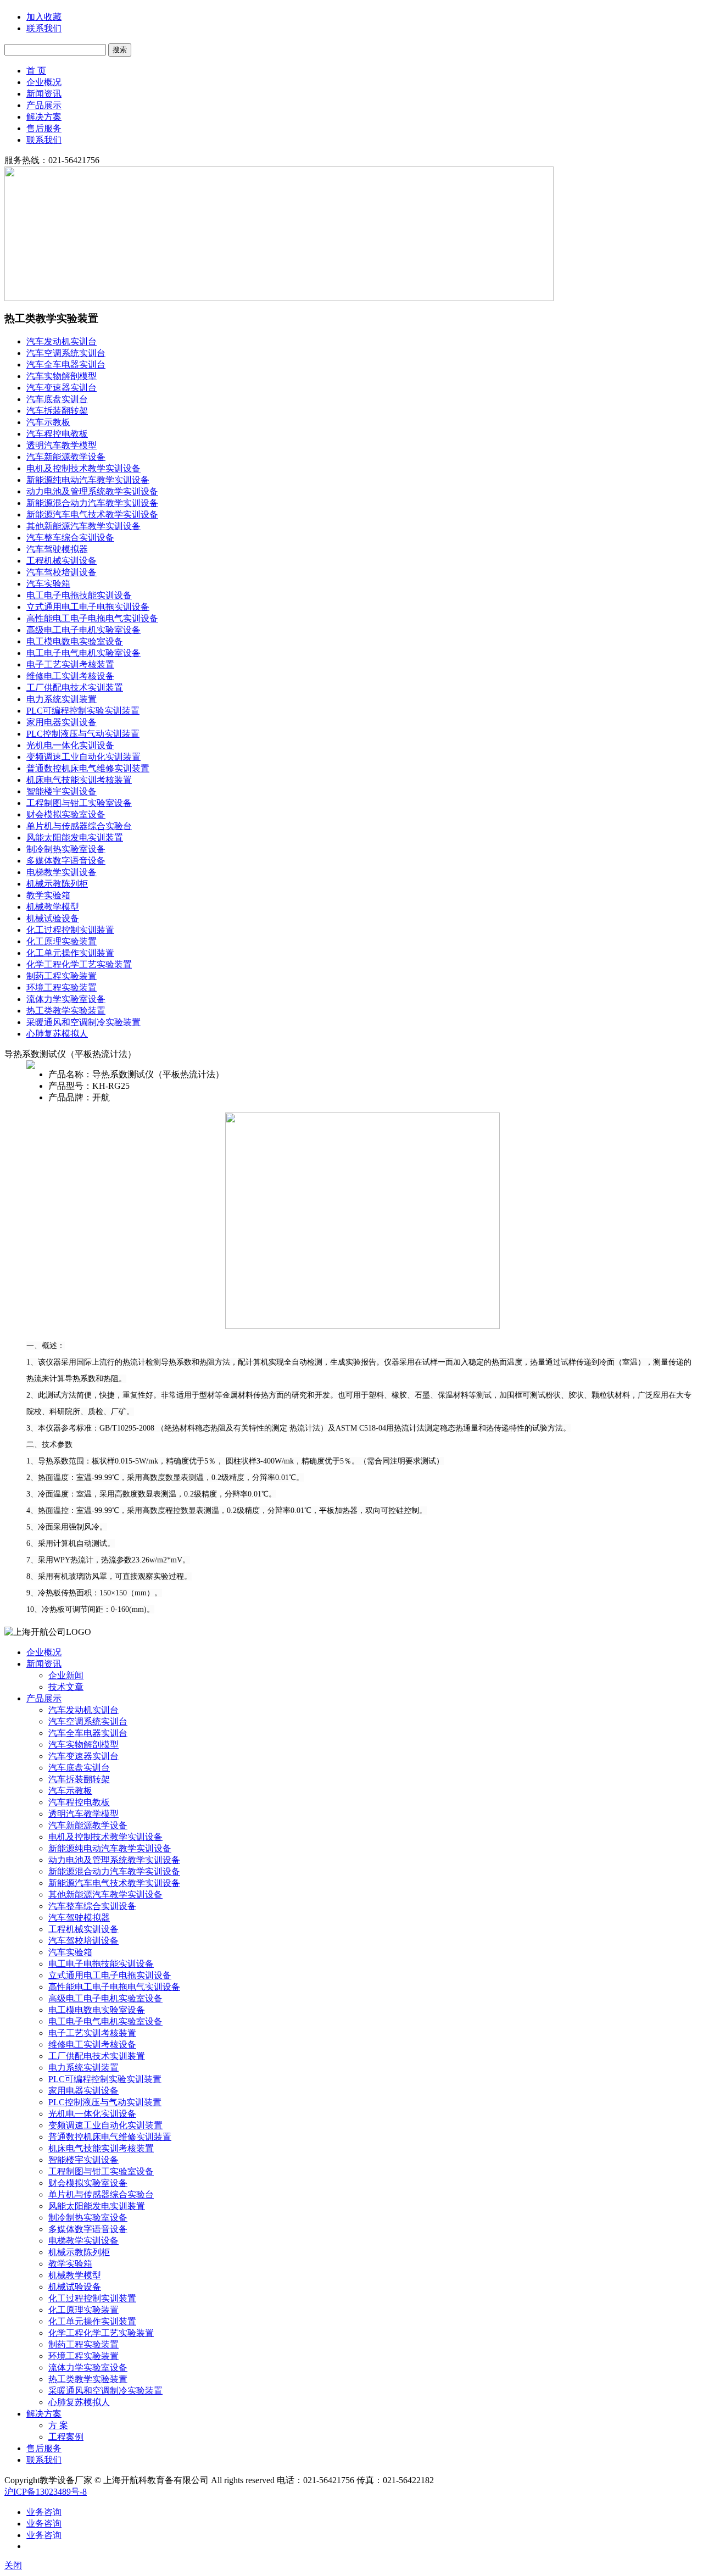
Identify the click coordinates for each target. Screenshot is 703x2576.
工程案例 (66, 2437)
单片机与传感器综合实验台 (79, 826)
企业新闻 (66, 1675)
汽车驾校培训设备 (62, 572)
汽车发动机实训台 (62, 341)
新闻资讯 (44, 94)
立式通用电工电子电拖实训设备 (88, 607)
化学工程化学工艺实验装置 (79, 964)
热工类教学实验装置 (66, 1011)
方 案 (58, 2425)
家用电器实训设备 (62, 722)
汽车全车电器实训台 (66, 365)
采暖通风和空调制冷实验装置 (83, 1022)
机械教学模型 (53, 907)
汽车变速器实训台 (62, 388)
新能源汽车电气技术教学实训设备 (92, 514)
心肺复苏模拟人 (57, 1034)
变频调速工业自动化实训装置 (83, 757)
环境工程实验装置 (62, 987)
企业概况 (44, 82)
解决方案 (44, 117)
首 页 (36, 71)
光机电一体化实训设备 (70, 745)
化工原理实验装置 (62, 941)
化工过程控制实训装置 (70, 930)
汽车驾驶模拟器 (57, 549)
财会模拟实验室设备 (66, 814)
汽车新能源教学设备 (66, 457)
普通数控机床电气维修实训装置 (88, 768)
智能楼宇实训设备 (62, 791)
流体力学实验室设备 (66, 999)
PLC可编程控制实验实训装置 (83, 711)
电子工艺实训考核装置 (70, 664)
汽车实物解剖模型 (62, 376)
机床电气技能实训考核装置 (79, 780)
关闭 (13, 2565)
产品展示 (44, 105)
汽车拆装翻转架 (57, 411)
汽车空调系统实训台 (66, 353)
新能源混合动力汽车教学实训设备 (92, 503)
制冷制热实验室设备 (66, 849)
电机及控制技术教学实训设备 (83, 468)
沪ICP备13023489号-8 (46, 2492)
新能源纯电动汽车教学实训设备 (88, 480)
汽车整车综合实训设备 (70, 538)
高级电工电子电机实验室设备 (83, 630)
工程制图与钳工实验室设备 (79, 803)
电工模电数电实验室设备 (75, 641)
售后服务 (44, 128)
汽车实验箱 (48, 584)
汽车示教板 (48, 422)
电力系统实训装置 (62, 699)
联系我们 (44, 28)
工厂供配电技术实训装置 (75, 688)
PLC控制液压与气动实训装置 (83, 734)
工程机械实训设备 (62, 561)
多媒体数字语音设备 (66, 861)
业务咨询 (44, 2512)
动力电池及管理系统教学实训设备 (92, 491)
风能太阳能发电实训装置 (75, 838)
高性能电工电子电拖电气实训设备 (92, 618)
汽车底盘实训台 (57, 399)
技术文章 (66, 1687)
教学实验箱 (48, 895)
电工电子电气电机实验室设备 (83, 653)
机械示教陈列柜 (57, 884)
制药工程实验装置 (62, 976)
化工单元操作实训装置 (70, 953)
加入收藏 (44, 17)
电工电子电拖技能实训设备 (79, 595)
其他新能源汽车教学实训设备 (83, 526)
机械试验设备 (53, 918)
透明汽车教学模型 (62, 445)
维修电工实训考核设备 (70, 676)
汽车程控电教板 (57, 434)
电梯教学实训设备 (62, 872)
